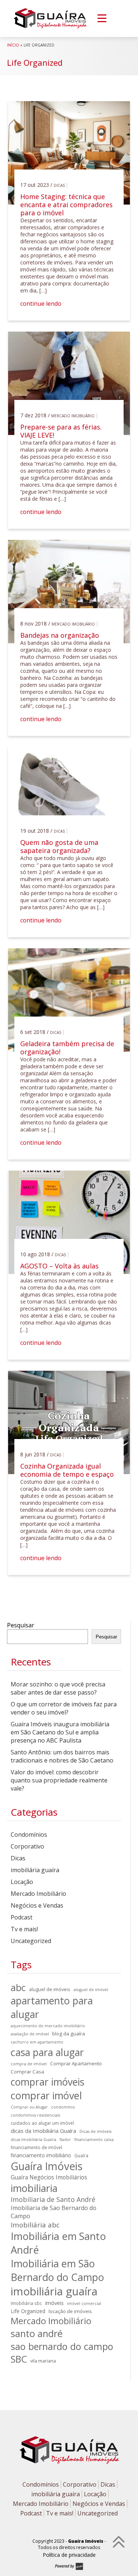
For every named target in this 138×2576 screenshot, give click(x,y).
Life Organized (28, 2311)
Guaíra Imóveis (47, 2166)
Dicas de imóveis (95, 2131)
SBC (19, 2359)
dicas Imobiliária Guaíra (33, 2140)
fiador (65, 2140)
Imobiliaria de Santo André (53, 2199)
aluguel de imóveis (50, 1989)
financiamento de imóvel (36, 2147)
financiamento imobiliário (41, 2155)
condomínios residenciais (35, 2115)
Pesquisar (21, 1625)
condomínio (63, 2107)
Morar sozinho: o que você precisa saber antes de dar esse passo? (58, 1688)
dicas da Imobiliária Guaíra (43, 2131)
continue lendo (41, 304)
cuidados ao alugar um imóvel (42, 2123)
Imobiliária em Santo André (58, 2243)
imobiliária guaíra (35, 1870)
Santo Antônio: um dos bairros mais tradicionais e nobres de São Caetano (62, 1756)
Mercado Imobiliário (73, 416)
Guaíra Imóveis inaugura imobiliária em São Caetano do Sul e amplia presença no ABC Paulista (60, 1732)
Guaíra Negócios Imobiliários (49, 2177)
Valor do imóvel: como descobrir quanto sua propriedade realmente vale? (59, 1780)
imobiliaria (34, 2188)
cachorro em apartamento (37, 2042)
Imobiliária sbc (26, 2303)
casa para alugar (47, 2052)
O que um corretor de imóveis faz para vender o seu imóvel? (64, 1708)
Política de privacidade (69, 2555)
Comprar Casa (27, 2072)
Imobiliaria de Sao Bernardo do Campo (54, 2212)
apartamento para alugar (52, 2007)
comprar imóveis (47, 2082)
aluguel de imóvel (91, 1990)
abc (18, 1987)
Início (13, 45)
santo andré (37, 2333)
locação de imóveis (70, 2311)
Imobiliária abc (35, 2225)
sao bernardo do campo (62, 2346)
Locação (22, 1882)
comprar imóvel (46, 2095)
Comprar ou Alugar (29, 2107)
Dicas (59, 185)
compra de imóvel (29, 2064)
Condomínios (29, 1835)
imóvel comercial (84, 2303)
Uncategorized (31, 1941)
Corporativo (27, 1846)
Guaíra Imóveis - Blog (50, 18)
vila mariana (43, 2361)
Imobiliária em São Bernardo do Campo (57, 2270)
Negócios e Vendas (37, 1905)
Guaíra (81, 2155)
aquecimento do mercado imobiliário (48, 2026)
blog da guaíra (69, 2034)
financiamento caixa (94, 2140)
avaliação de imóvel (30, 2034)
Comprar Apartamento (76, 2063)
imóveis (54, 2303)
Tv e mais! (24, 1929)
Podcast (22, 1917)
